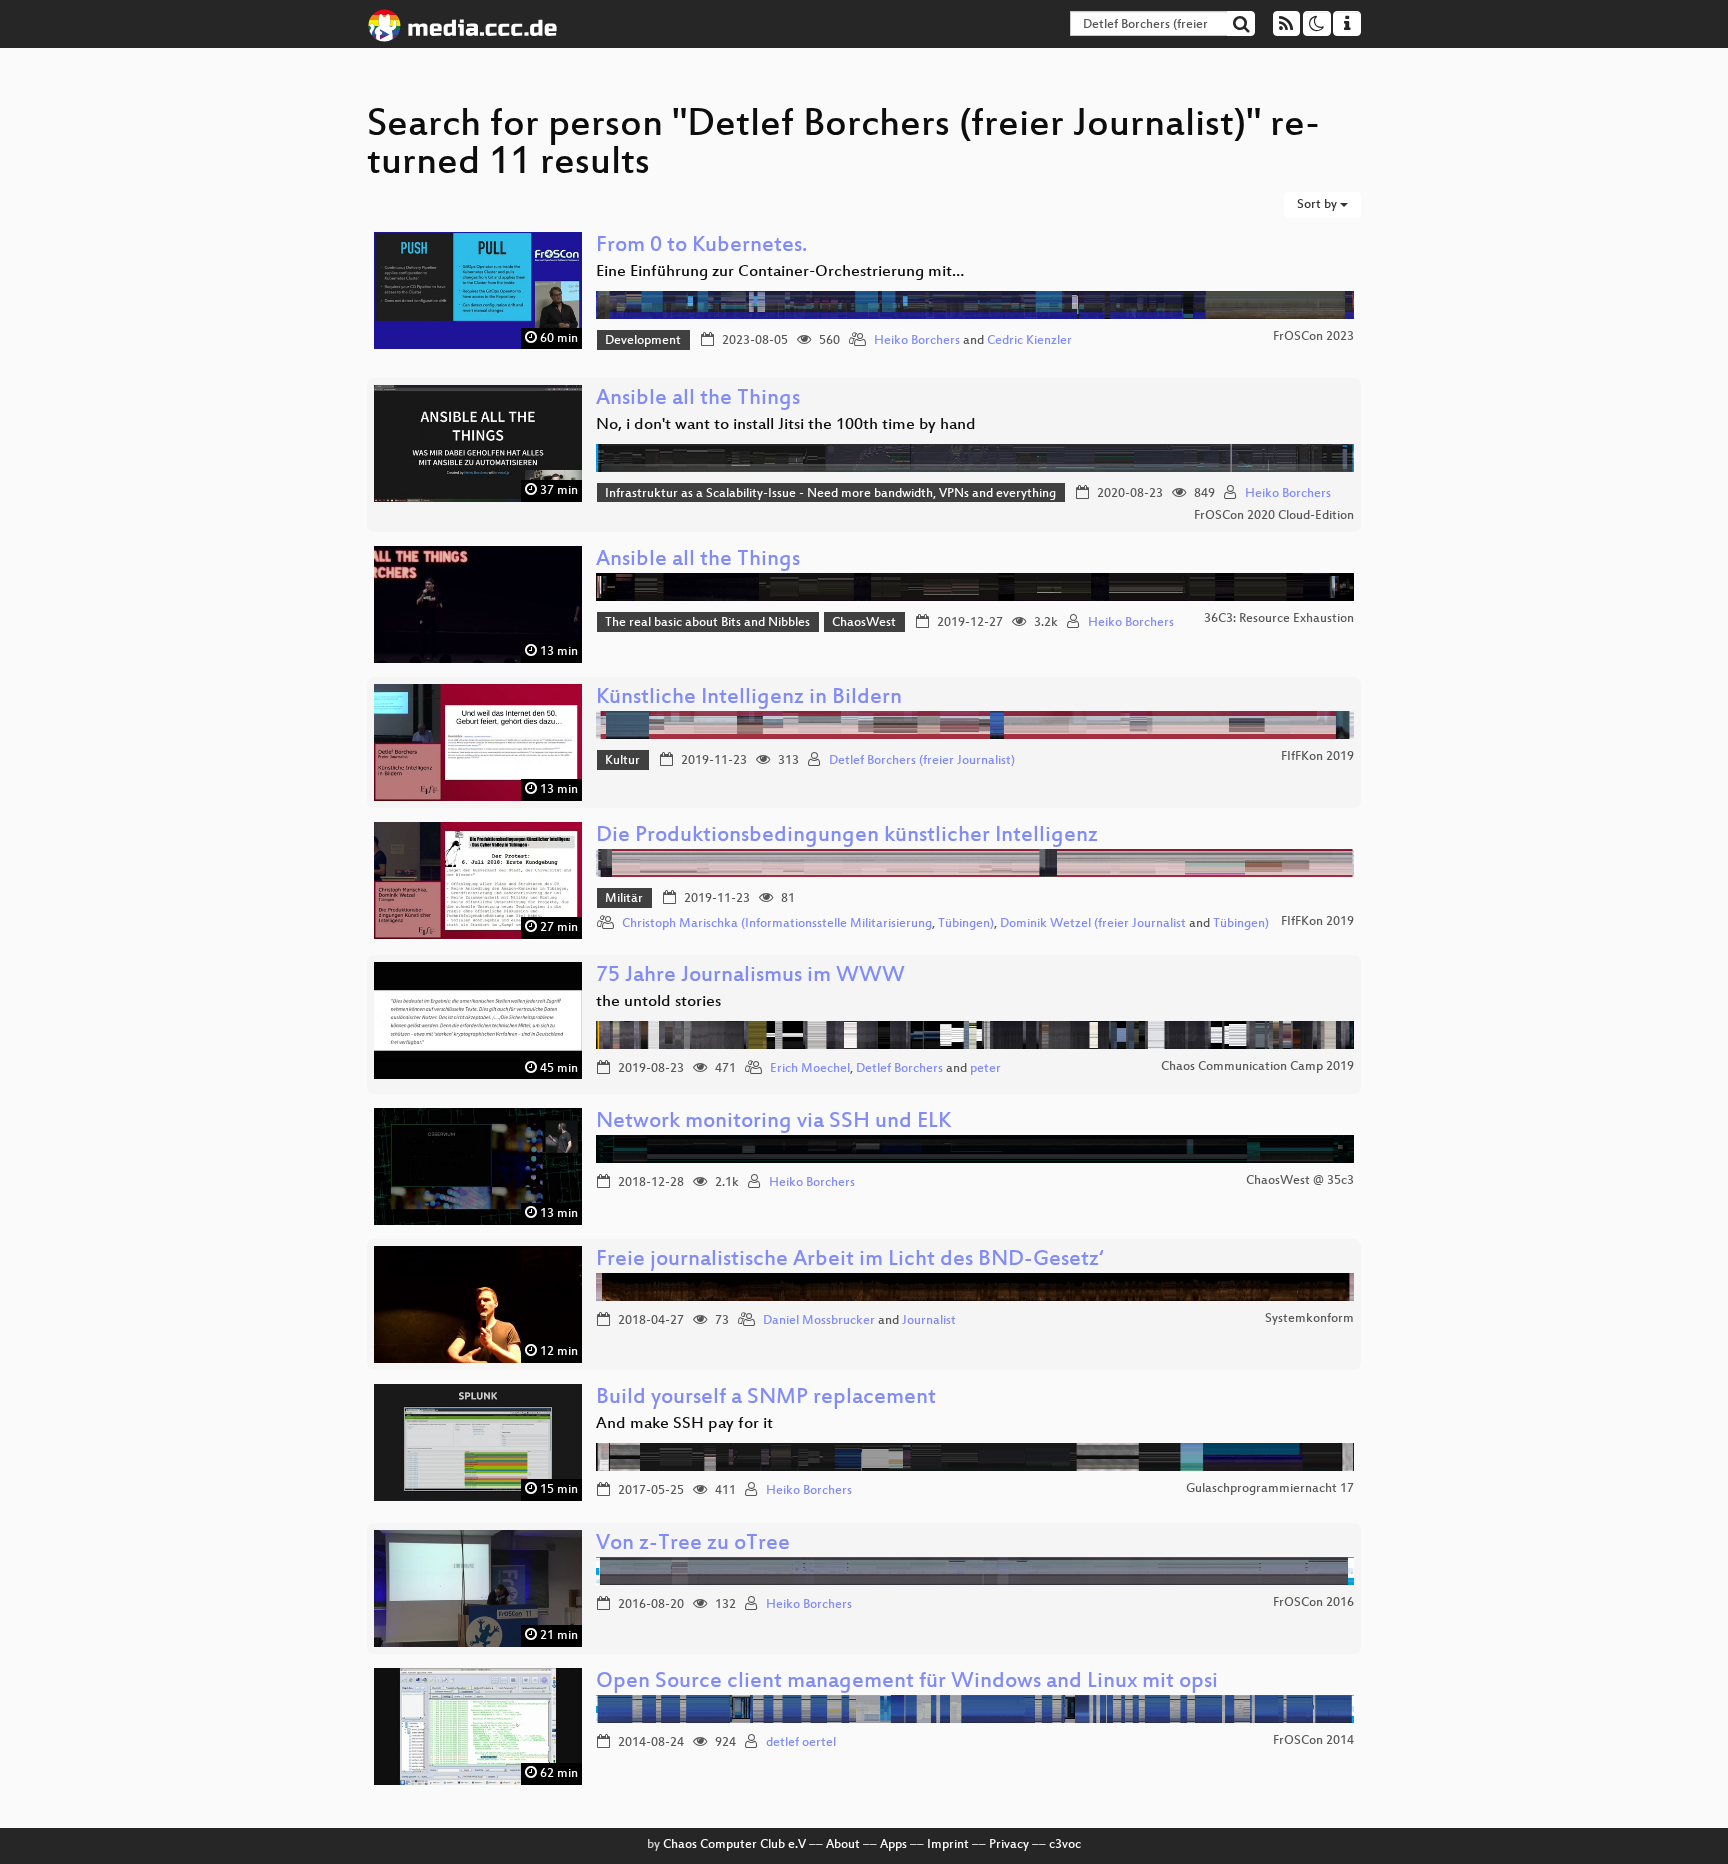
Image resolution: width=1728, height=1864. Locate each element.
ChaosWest (864, 623)
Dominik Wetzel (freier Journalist (1093, 924)
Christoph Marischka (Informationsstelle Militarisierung (777, 924)
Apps (893, 1845)
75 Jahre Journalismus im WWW (750, 976)
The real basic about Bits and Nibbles (707, 623)
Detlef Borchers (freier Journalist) (922, 761)
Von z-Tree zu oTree (693, 1544)
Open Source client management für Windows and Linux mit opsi (907, 1682)
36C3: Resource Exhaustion (1279, 619)
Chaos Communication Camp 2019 (1257, 1067)
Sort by (1318, 205)
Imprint (948, 1845)
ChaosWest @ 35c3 (1300, 1181)
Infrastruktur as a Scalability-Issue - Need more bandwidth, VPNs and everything (830, 494)
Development (643, 341)
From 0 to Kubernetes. (701, 246)
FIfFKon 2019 (1317, 757)
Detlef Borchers (899, 1069)
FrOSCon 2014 (1313, 1741)
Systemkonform (1309, 1319)
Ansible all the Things (698, 399)
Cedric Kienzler (1029, 341)
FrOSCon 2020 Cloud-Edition (1274, 516)
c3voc (1065, 1845)
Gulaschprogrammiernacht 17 (1270, 1489)
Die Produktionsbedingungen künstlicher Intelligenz (847, 836)
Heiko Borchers (917, 341)
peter (985, 1069)
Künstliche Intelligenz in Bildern (749, 698)
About (843, 1845)
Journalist (929, 1321)
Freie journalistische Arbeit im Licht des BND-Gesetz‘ (850, 1260)
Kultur (622, 761)
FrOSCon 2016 (1313, 1603)
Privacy (1009, 1845)
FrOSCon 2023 (1313, 337)
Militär (624, 899)
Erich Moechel (810, 1069)
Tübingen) (966, 924)
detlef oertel (801, 1743)
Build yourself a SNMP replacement (766, 1398)
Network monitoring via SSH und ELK (773, 1122)
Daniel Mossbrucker (819, 1321)
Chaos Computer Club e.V (734, 1845)
